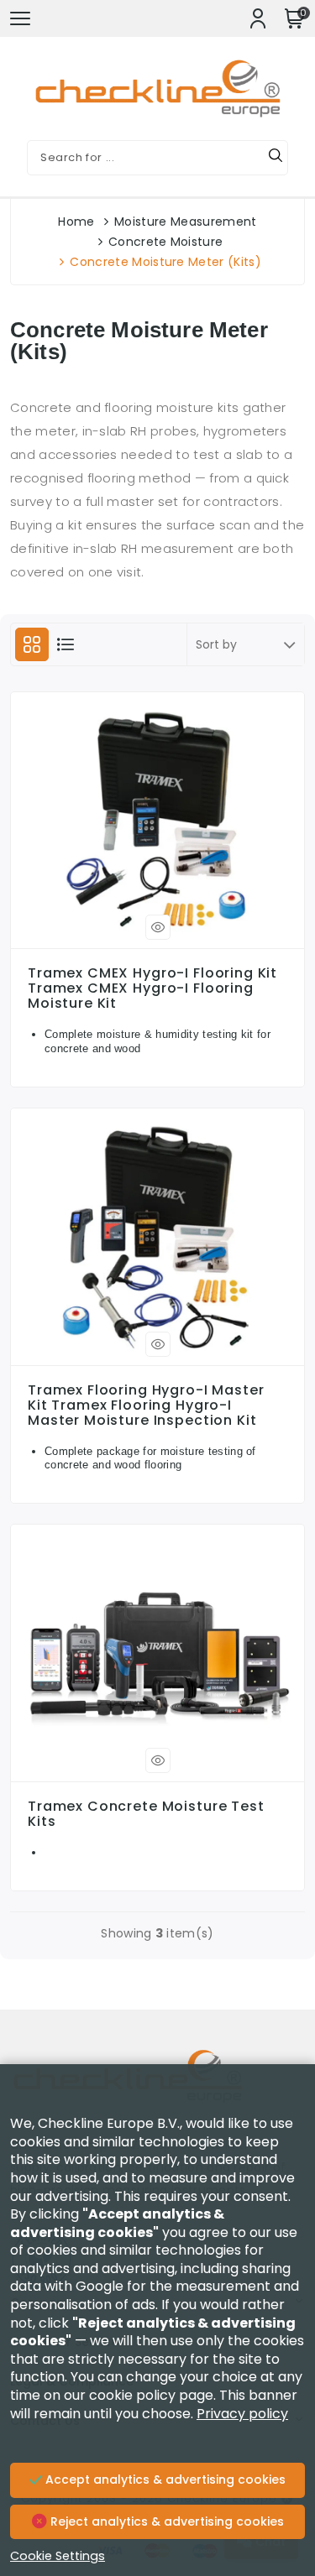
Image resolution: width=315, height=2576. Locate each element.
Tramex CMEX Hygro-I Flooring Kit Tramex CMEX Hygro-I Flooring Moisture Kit (152, 988)
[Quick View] (158, 927)
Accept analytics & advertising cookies (164, 2480)
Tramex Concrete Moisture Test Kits (146, 1814)
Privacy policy (242, 2414)
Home (76, 222)
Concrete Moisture (165, 242)
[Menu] (20, 18)
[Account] (258, 18)
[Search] (276, 158)
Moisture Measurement (185, 222)
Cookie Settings (58, 2556)
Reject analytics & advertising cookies (165, 2521)
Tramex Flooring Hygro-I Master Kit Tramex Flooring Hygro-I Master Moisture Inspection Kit (146, 1405)
